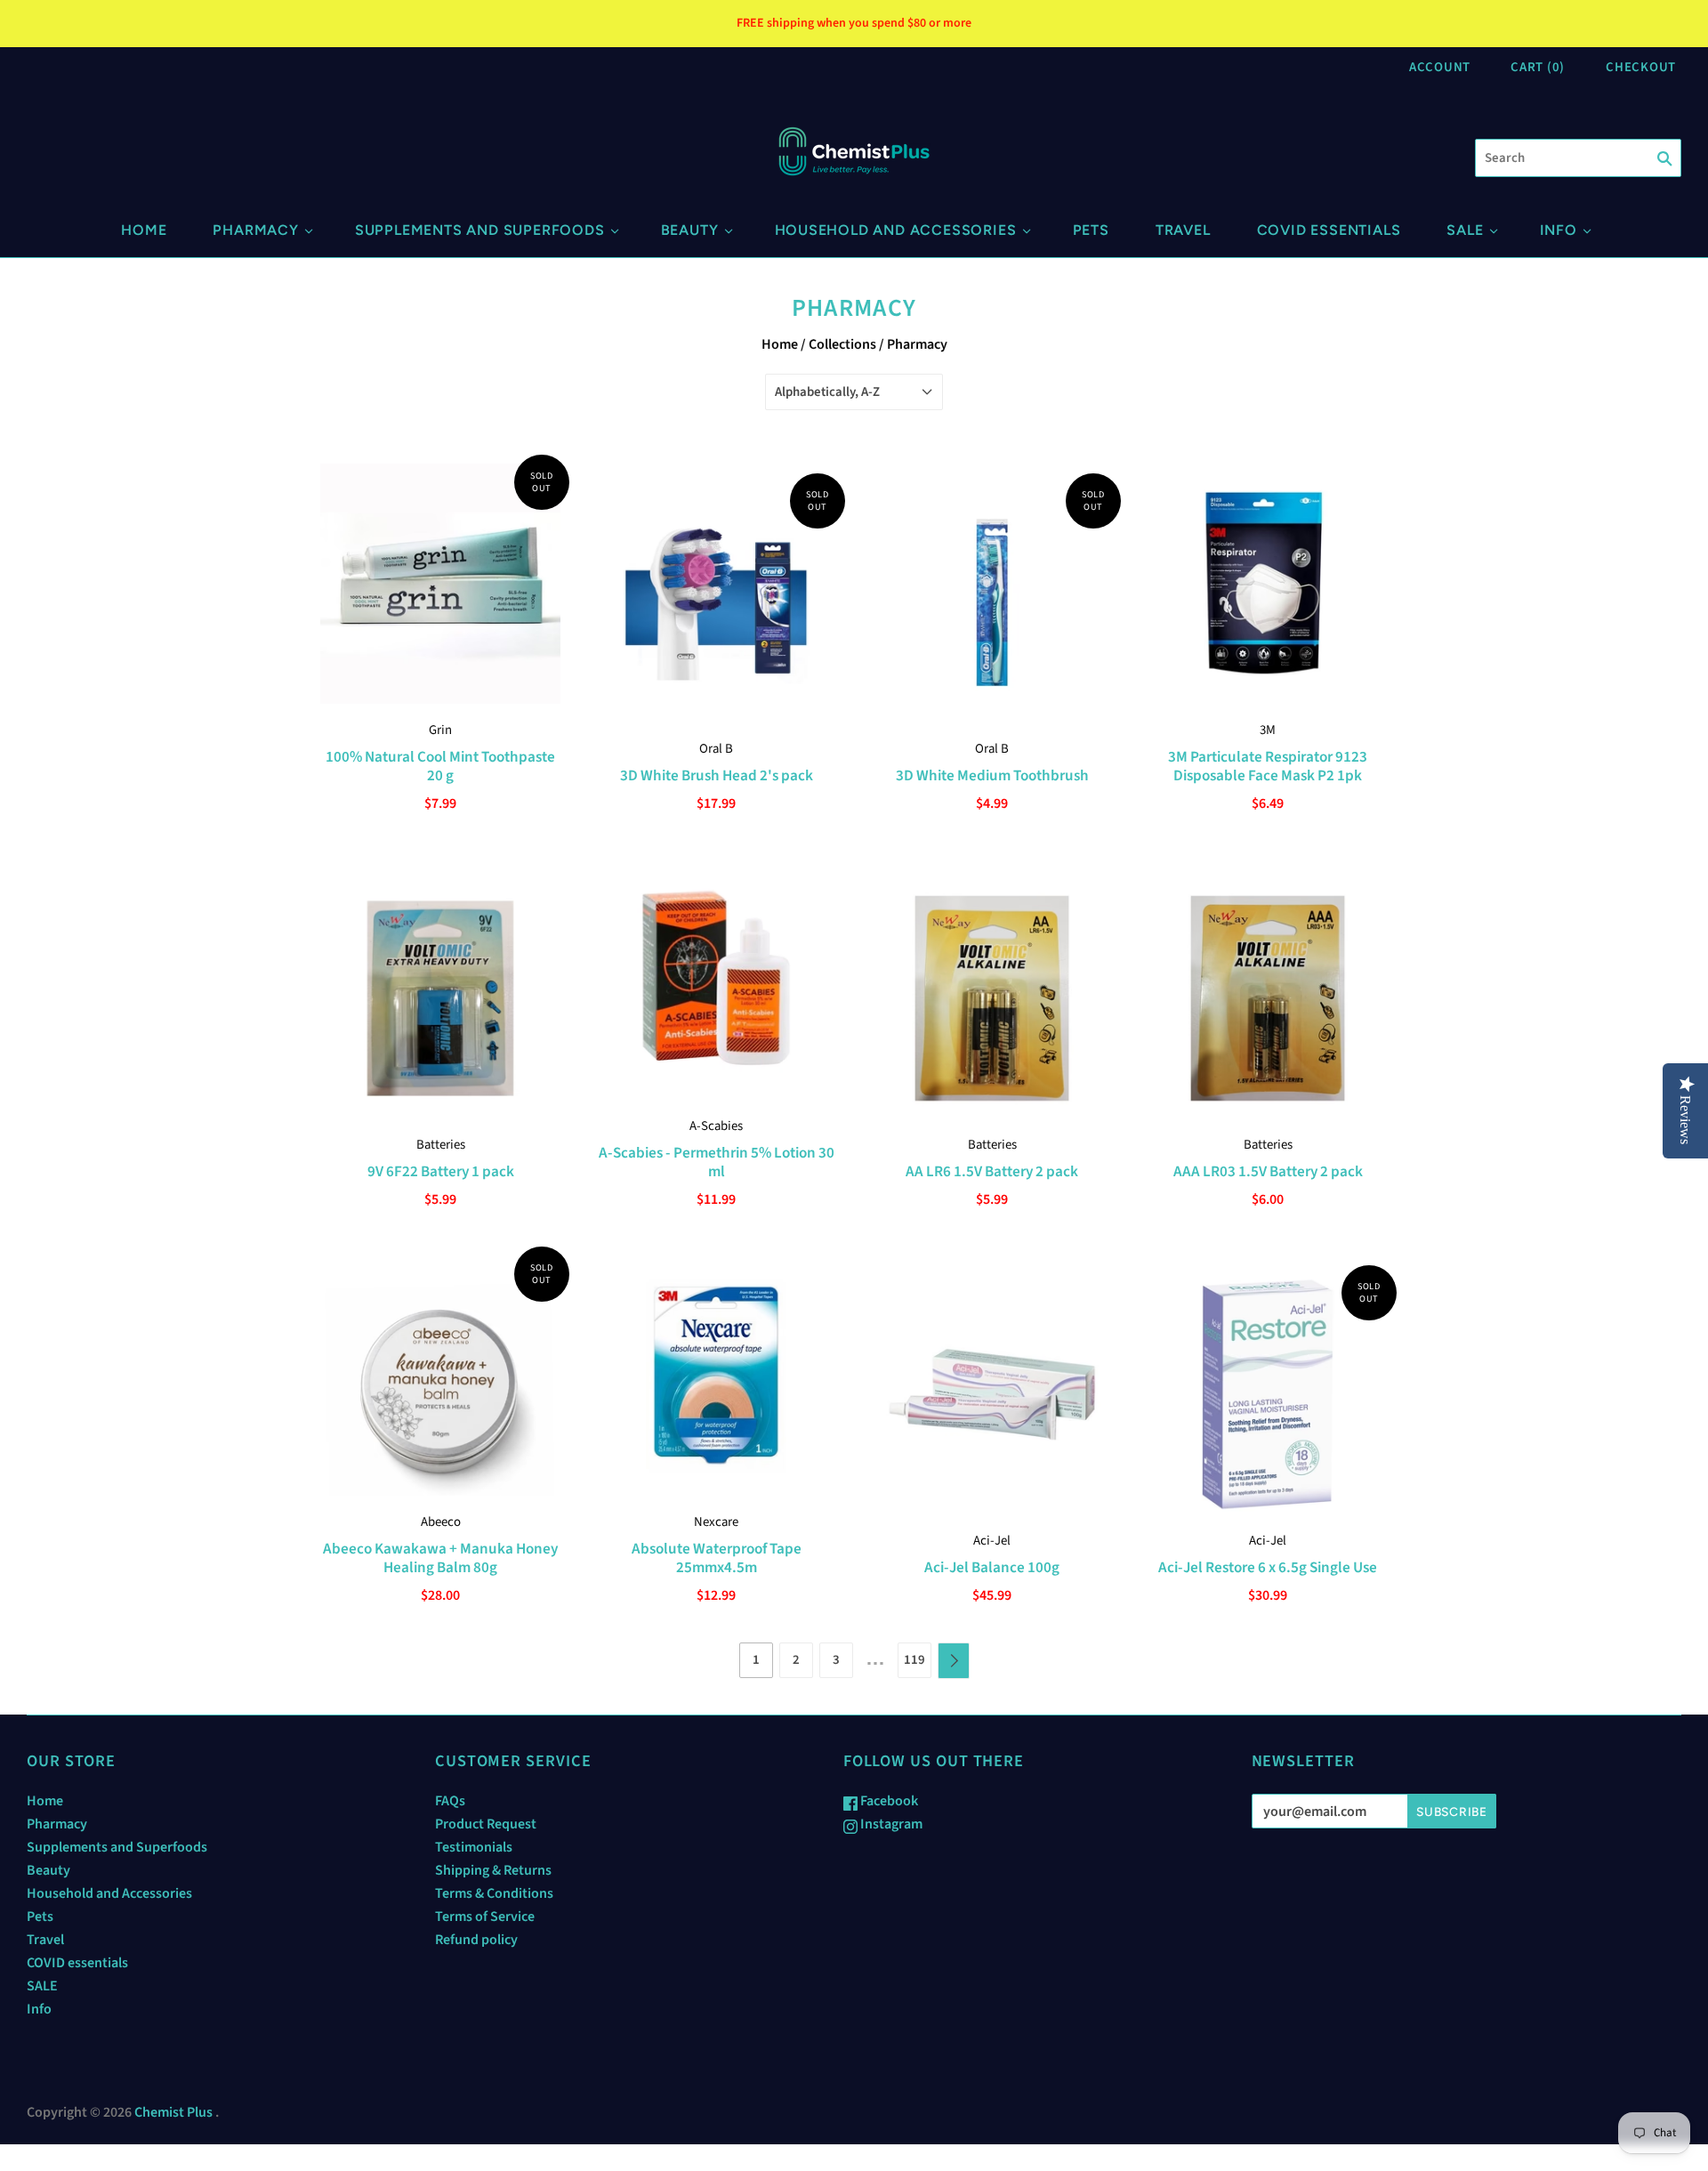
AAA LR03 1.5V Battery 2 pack (1268, 1171)
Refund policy (476, 1940)
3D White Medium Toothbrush (992, 775)
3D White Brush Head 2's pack (717, 775)
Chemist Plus (173, 2112)
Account (1440, 67)
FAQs (450, 1801)
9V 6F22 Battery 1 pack (441, 1171)
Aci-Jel (992, 1541)
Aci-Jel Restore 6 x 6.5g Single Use (1268, 1567)
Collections (842, 344)
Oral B (716, 749)
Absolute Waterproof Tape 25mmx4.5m (717, 1558)
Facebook (888, 1801)
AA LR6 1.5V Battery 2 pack (992, 1171)
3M (1268, 730)
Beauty (690, 230)
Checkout (1641, 67)
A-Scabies (716, 1126)
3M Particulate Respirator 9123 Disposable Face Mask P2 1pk (1268, 766)
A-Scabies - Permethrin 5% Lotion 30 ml (717, 1162)
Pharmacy (255, 230)
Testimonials (474, 1847)
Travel (1183, 230)
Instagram (890, 1824)
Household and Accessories (896, 230)
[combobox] (1578, 158)
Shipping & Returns (493, 1870)
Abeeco (441, 1522)
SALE (1465, 230)
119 (914, 1660)
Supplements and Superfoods (480, 230)
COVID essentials (1329, 230)
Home (144, 230)
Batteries (441, 1145)
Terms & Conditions (494, 1893)
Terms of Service (485, 1917)
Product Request (486, 1824)
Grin (440, 730)
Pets (1091, 230)
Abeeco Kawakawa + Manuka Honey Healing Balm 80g (440, 1558)
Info (1559, 230)
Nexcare (716, 1522)
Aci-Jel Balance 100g (992, 1567)
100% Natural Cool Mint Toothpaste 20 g (440, 766)
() (1538, 67)
